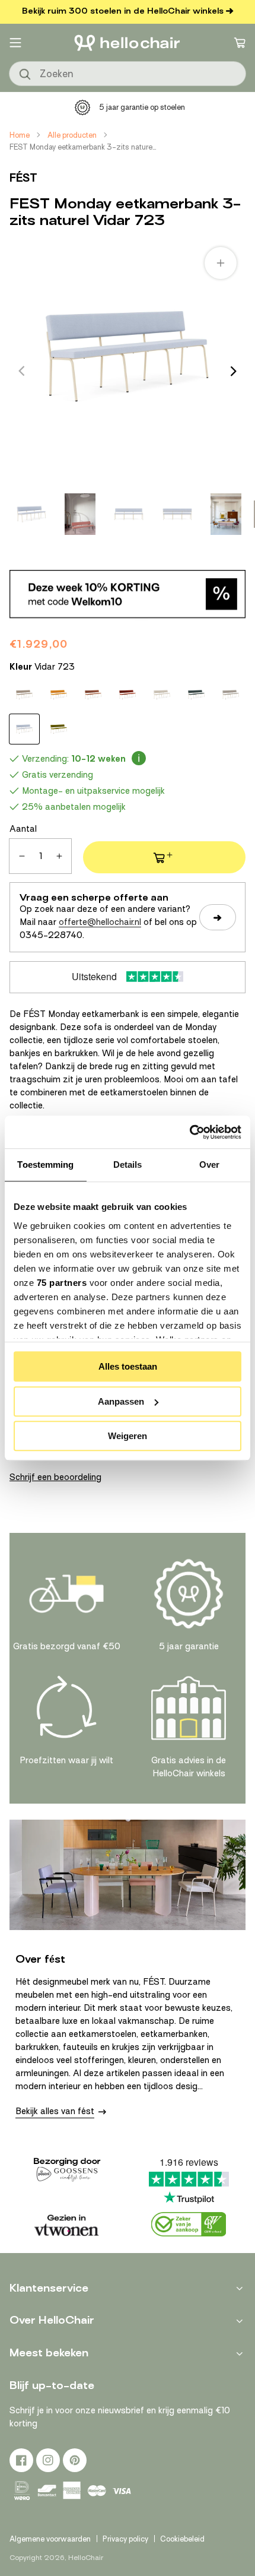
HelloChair (86, 2558)
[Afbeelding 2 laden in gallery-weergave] (80, 514)
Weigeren (128, 1436)
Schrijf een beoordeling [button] (55, 1477)
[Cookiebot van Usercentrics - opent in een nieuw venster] (189, 1132)
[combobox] (128, 74)
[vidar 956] (59, 729)
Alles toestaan (128, 1366)
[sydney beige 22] (231, 695)
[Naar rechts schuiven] (234, 371)
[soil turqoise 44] (196, 695)
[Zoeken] (26, 75)
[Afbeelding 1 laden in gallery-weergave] (31, 514)
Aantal (23, 829)
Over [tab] (209, 1165)
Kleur (42, 667)
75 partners (62, 1283)
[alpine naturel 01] (24, 695)
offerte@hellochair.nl (100, 922)
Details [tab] (128, 1165)
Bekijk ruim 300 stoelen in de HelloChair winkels (123, 11)
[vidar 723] (24, 729)
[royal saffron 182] (128, 695)
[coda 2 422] (59, 695)
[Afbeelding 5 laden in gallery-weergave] (226, 514)
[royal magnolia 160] (93, 695)
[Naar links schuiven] (21, 371)
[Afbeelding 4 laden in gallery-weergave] (177, 514)
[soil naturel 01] (162, 695)
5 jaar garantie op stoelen (142, 107)
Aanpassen (121, 1401)
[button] (15, 43)
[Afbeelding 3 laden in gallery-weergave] (129, 514)
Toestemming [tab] (45, 1165)
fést (23, 178)
